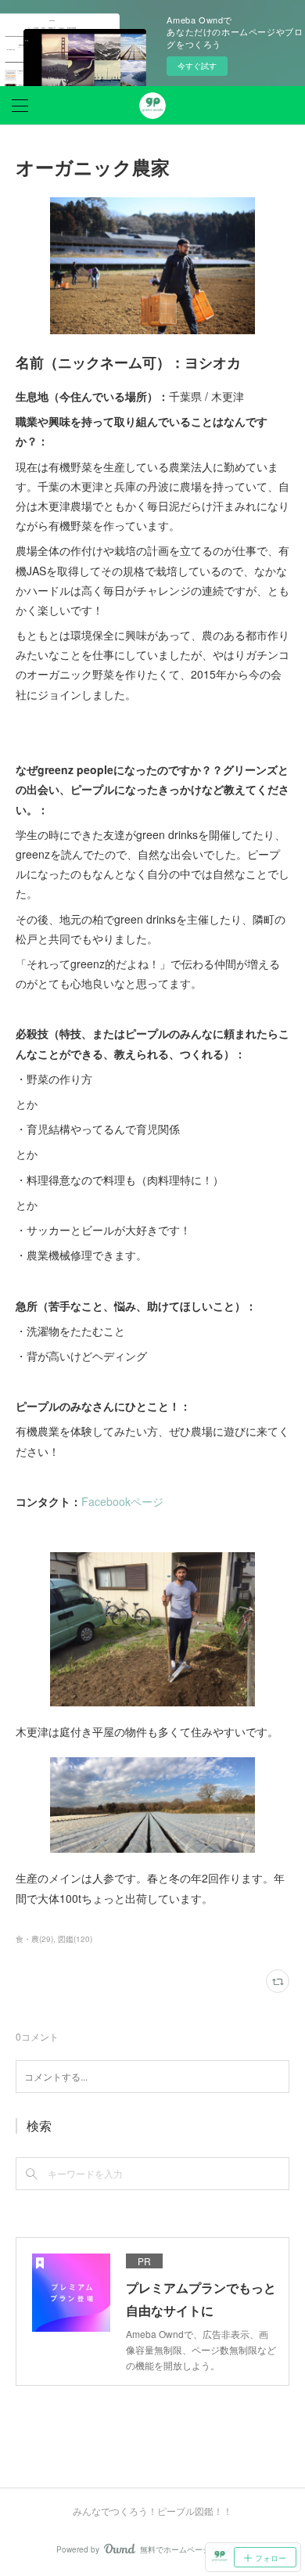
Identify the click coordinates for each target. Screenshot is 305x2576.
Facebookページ (122, 1501)
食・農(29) (34, 1939)
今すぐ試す (197, 66)
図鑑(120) (75, 1939)
